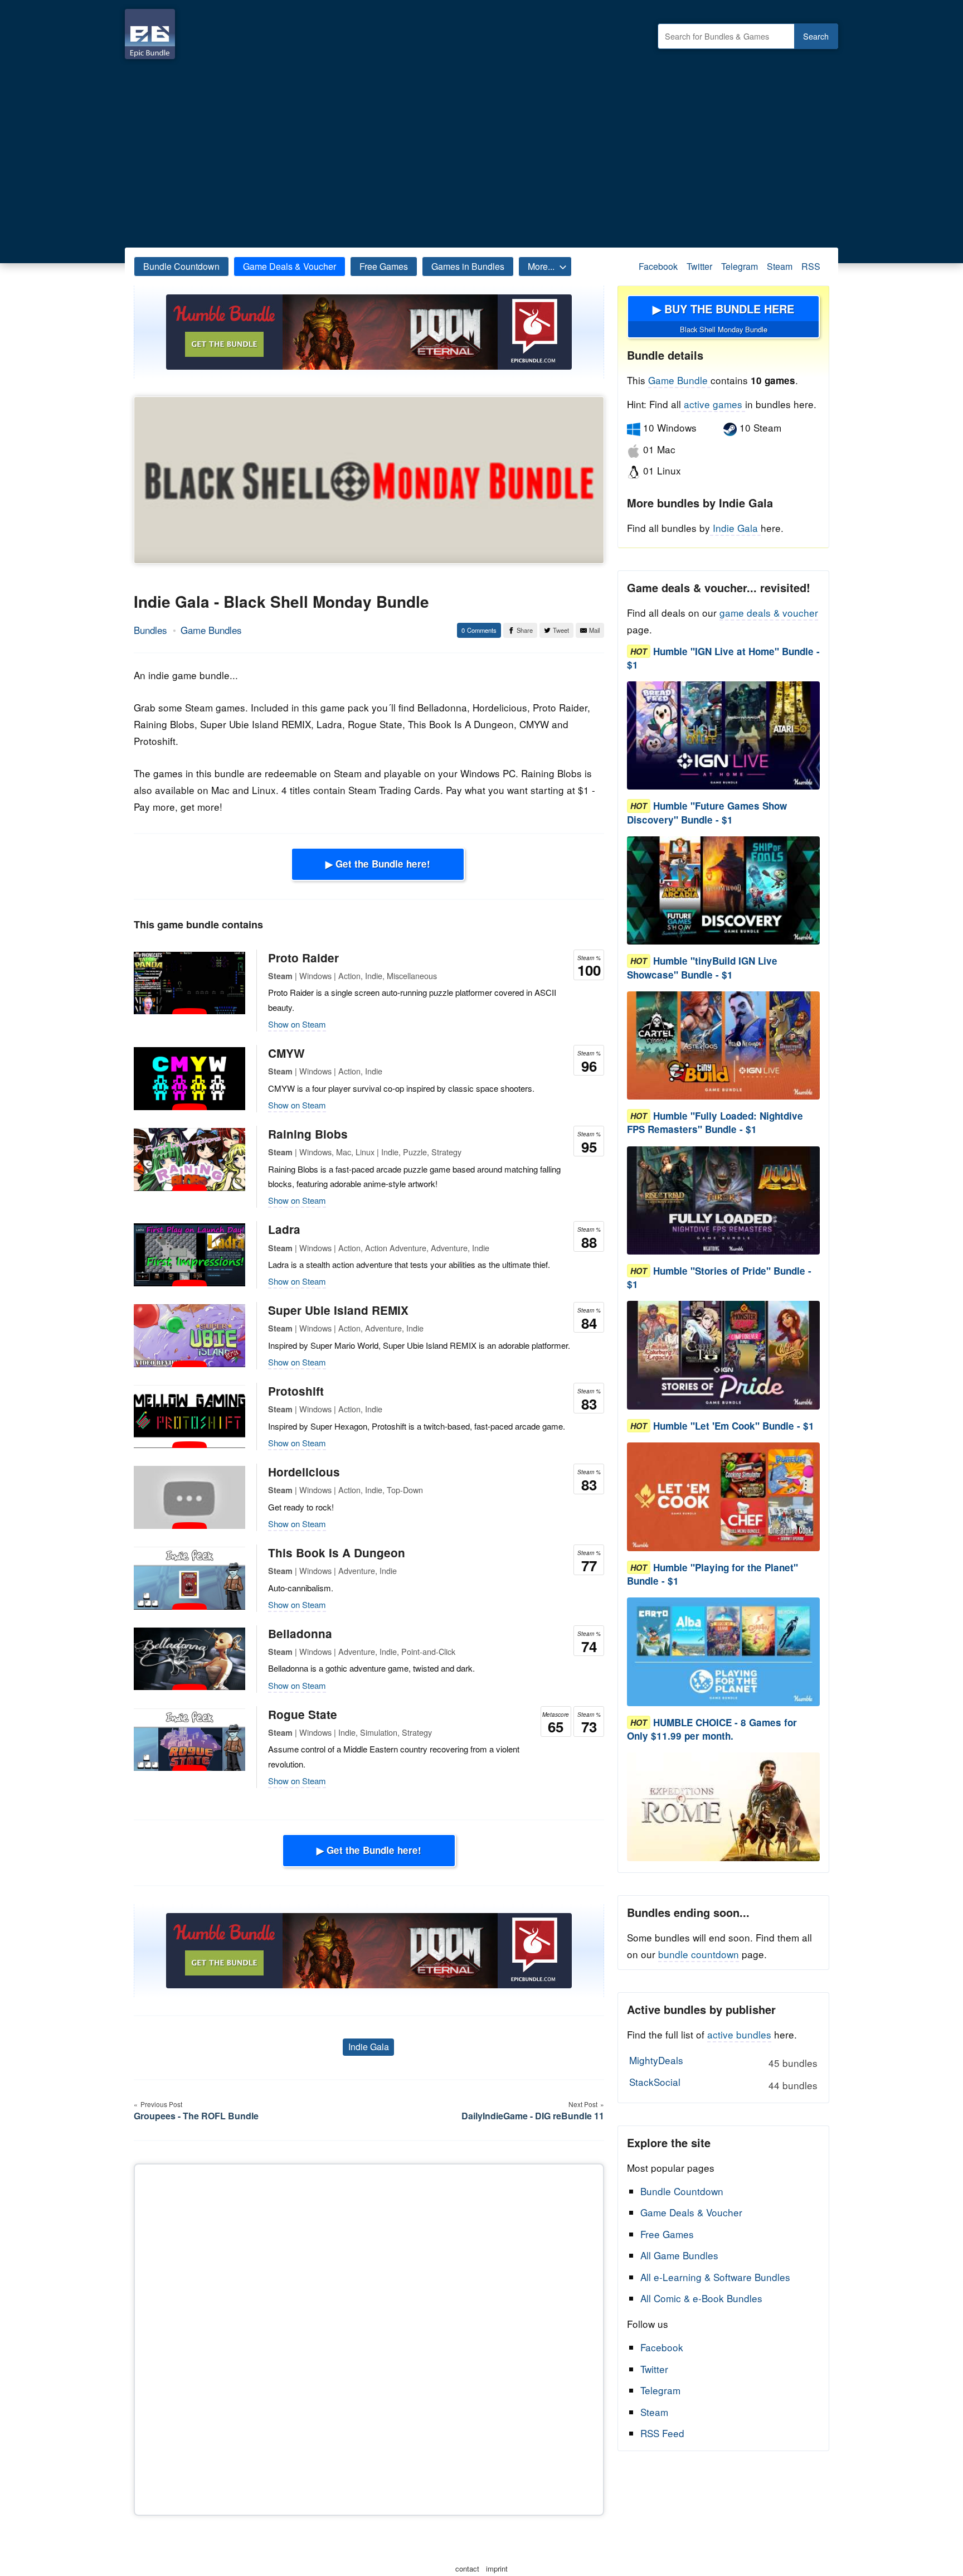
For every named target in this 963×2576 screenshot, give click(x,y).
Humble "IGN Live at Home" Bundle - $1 (723, 658)
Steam (780, 266)
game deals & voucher (769, 612)
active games (713, 404)
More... (541, 266)
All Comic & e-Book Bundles (701, 2298)
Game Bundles (211, 630)
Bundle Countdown (181, 266)
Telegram (740, 266)
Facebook (658, 266)
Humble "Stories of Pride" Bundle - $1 (719, 1277)
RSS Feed (662, 2433)
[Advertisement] (481, 151)
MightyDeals (723, 2061)
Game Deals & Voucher (290, 266)
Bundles (150, 630)
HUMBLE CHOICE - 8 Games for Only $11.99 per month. (712, 1729)
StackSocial (723, 2083)
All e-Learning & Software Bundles (715, 2277)
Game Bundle (679, 380)
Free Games (384, 266)
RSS (811, 266)
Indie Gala (369, 2047)
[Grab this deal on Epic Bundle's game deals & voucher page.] (723, 736)
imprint (497, 2568)
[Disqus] (369, 2337)
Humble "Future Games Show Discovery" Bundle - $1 (707, 813)
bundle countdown (699, 1954)
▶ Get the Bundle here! (378, 864)
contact (467, 2568)
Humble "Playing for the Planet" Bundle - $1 (712, 1574)
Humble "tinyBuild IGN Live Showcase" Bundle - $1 (702, 968)
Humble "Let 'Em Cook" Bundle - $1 (734, 1426)
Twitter (699, 266)
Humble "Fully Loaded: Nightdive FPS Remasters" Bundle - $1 (715, 1123)
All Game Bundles (679, 2255)
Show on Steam (297, 1024)
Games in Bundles (468, 266)
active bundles (739, 2034)
